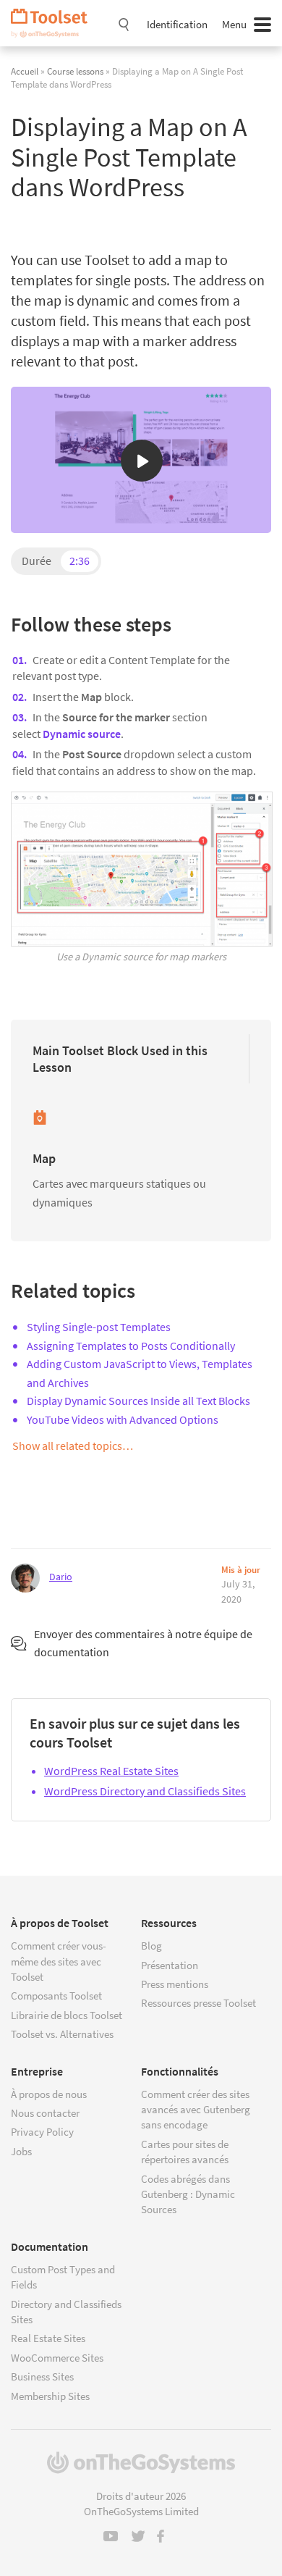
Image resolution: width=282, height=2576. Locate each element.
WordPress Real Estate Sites (111, 1771)
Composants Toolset (56, 1996)
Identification (177, 24)
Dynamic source (82, 734)
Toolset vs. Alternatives (62, 2034)
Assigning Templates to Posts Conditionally (131, 1346)
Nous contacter (45, 2113)
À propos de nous (49, 2094)
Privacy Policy (42, 2132)
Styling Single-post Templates (99, 1327)
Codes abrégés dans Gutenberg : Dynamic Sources (188, 2194)
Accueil (25, 71)
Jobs (21, 2151)
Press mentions (175, 1984)
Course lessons (75, 71)
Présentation (170, 1965)
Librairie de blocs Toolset (67, 2015)
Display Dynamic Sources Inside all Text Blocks (138, 1401)
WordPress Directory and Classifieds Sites (145, 1791)
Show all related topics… (73, 1446)
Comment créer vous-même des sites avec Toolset (59, 1961)
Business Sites (42, 2376)
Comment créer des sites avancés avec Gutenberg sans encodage (196, 2110)
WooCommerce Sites (57, 2358)
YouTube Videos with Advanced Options (123, 1419)
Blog (151, 1946)
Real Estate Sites (48, 2338)
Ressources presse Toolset (198, 2003)
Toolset (54, 23)
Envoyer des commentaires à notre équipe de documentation (143, 1643)
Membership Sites (50, 2396)
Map (44, 1158)
